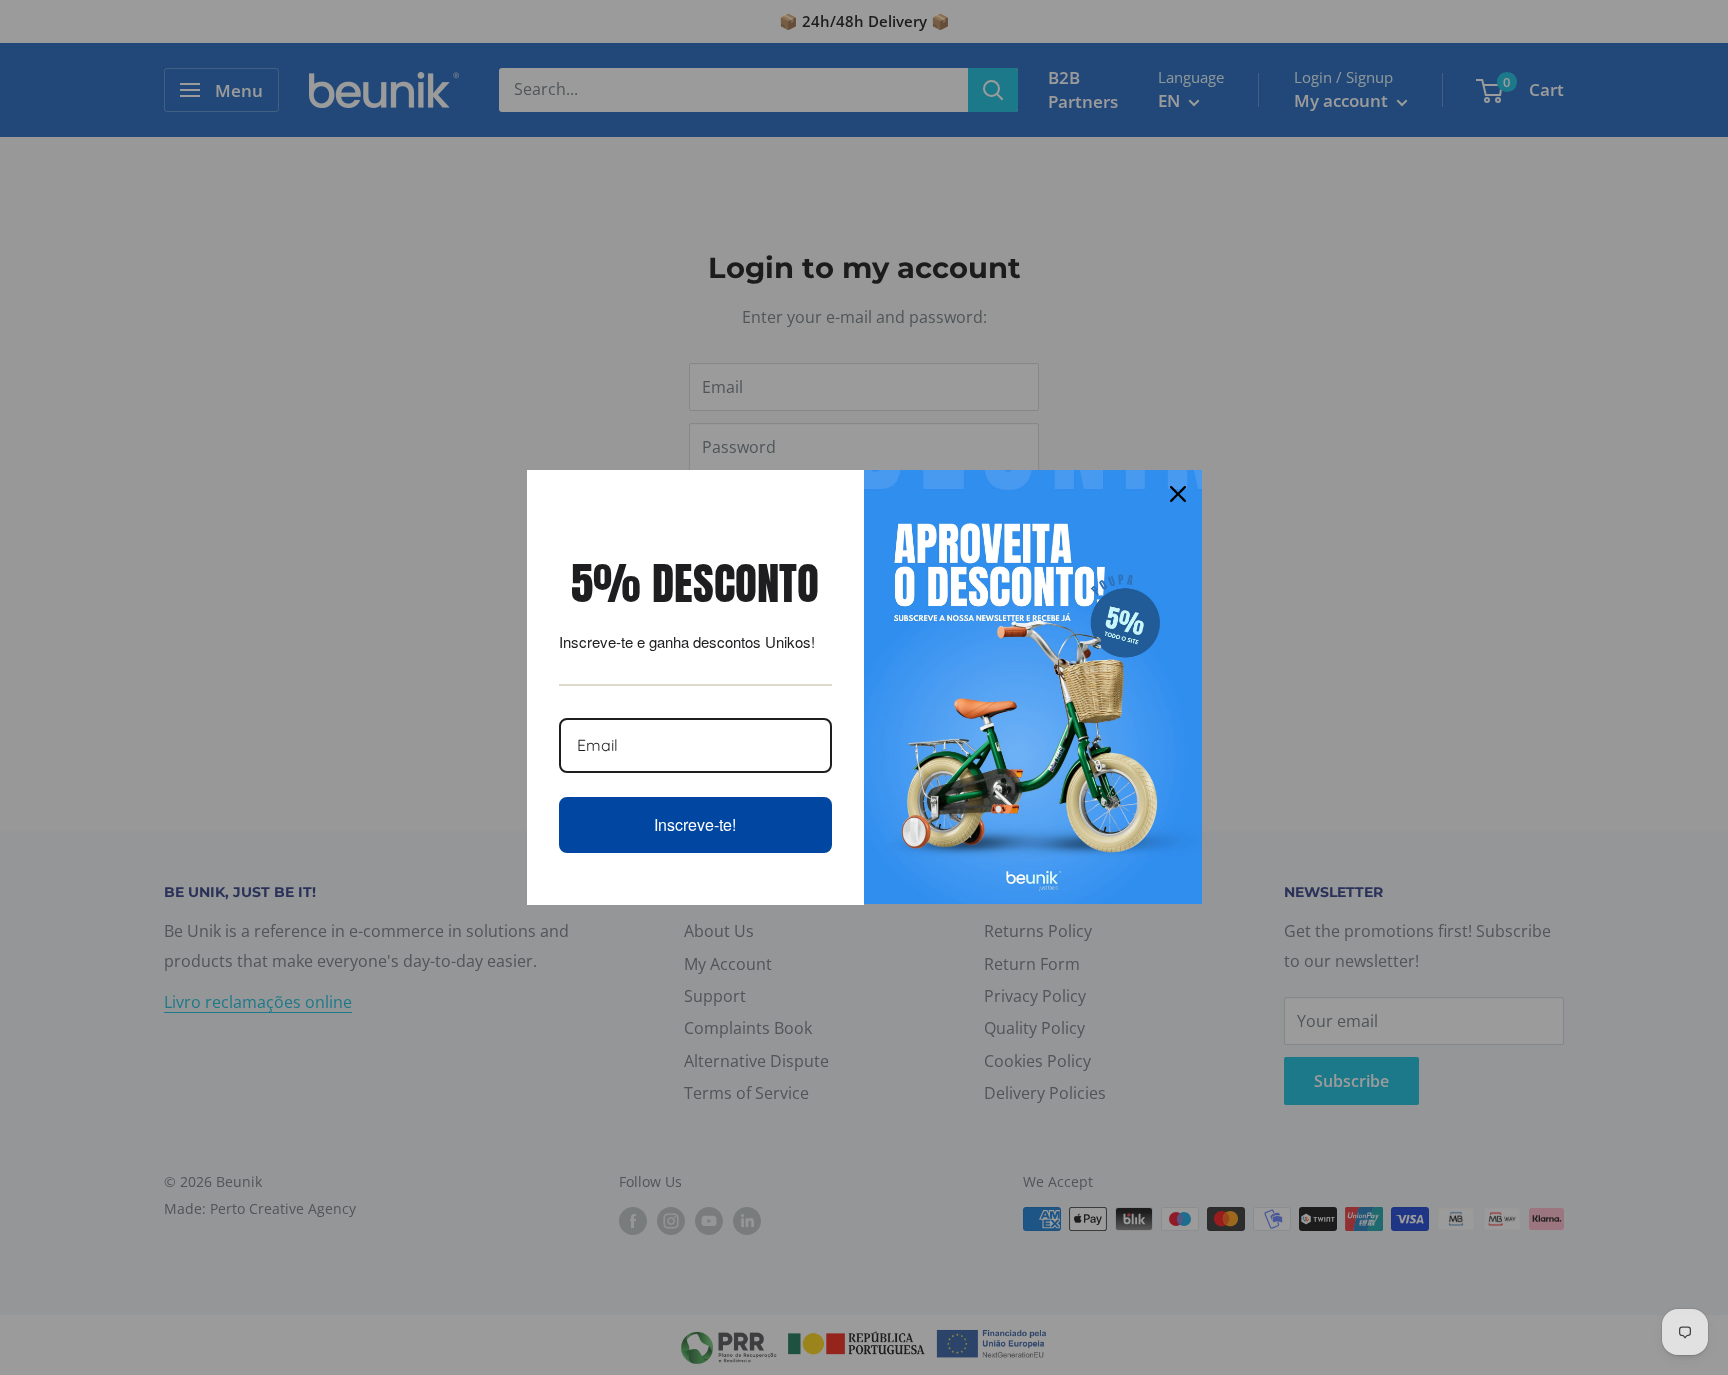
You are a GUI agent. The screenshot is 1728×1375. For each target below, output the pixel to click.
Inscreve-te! (695, 824)
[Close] (1178, 494)
